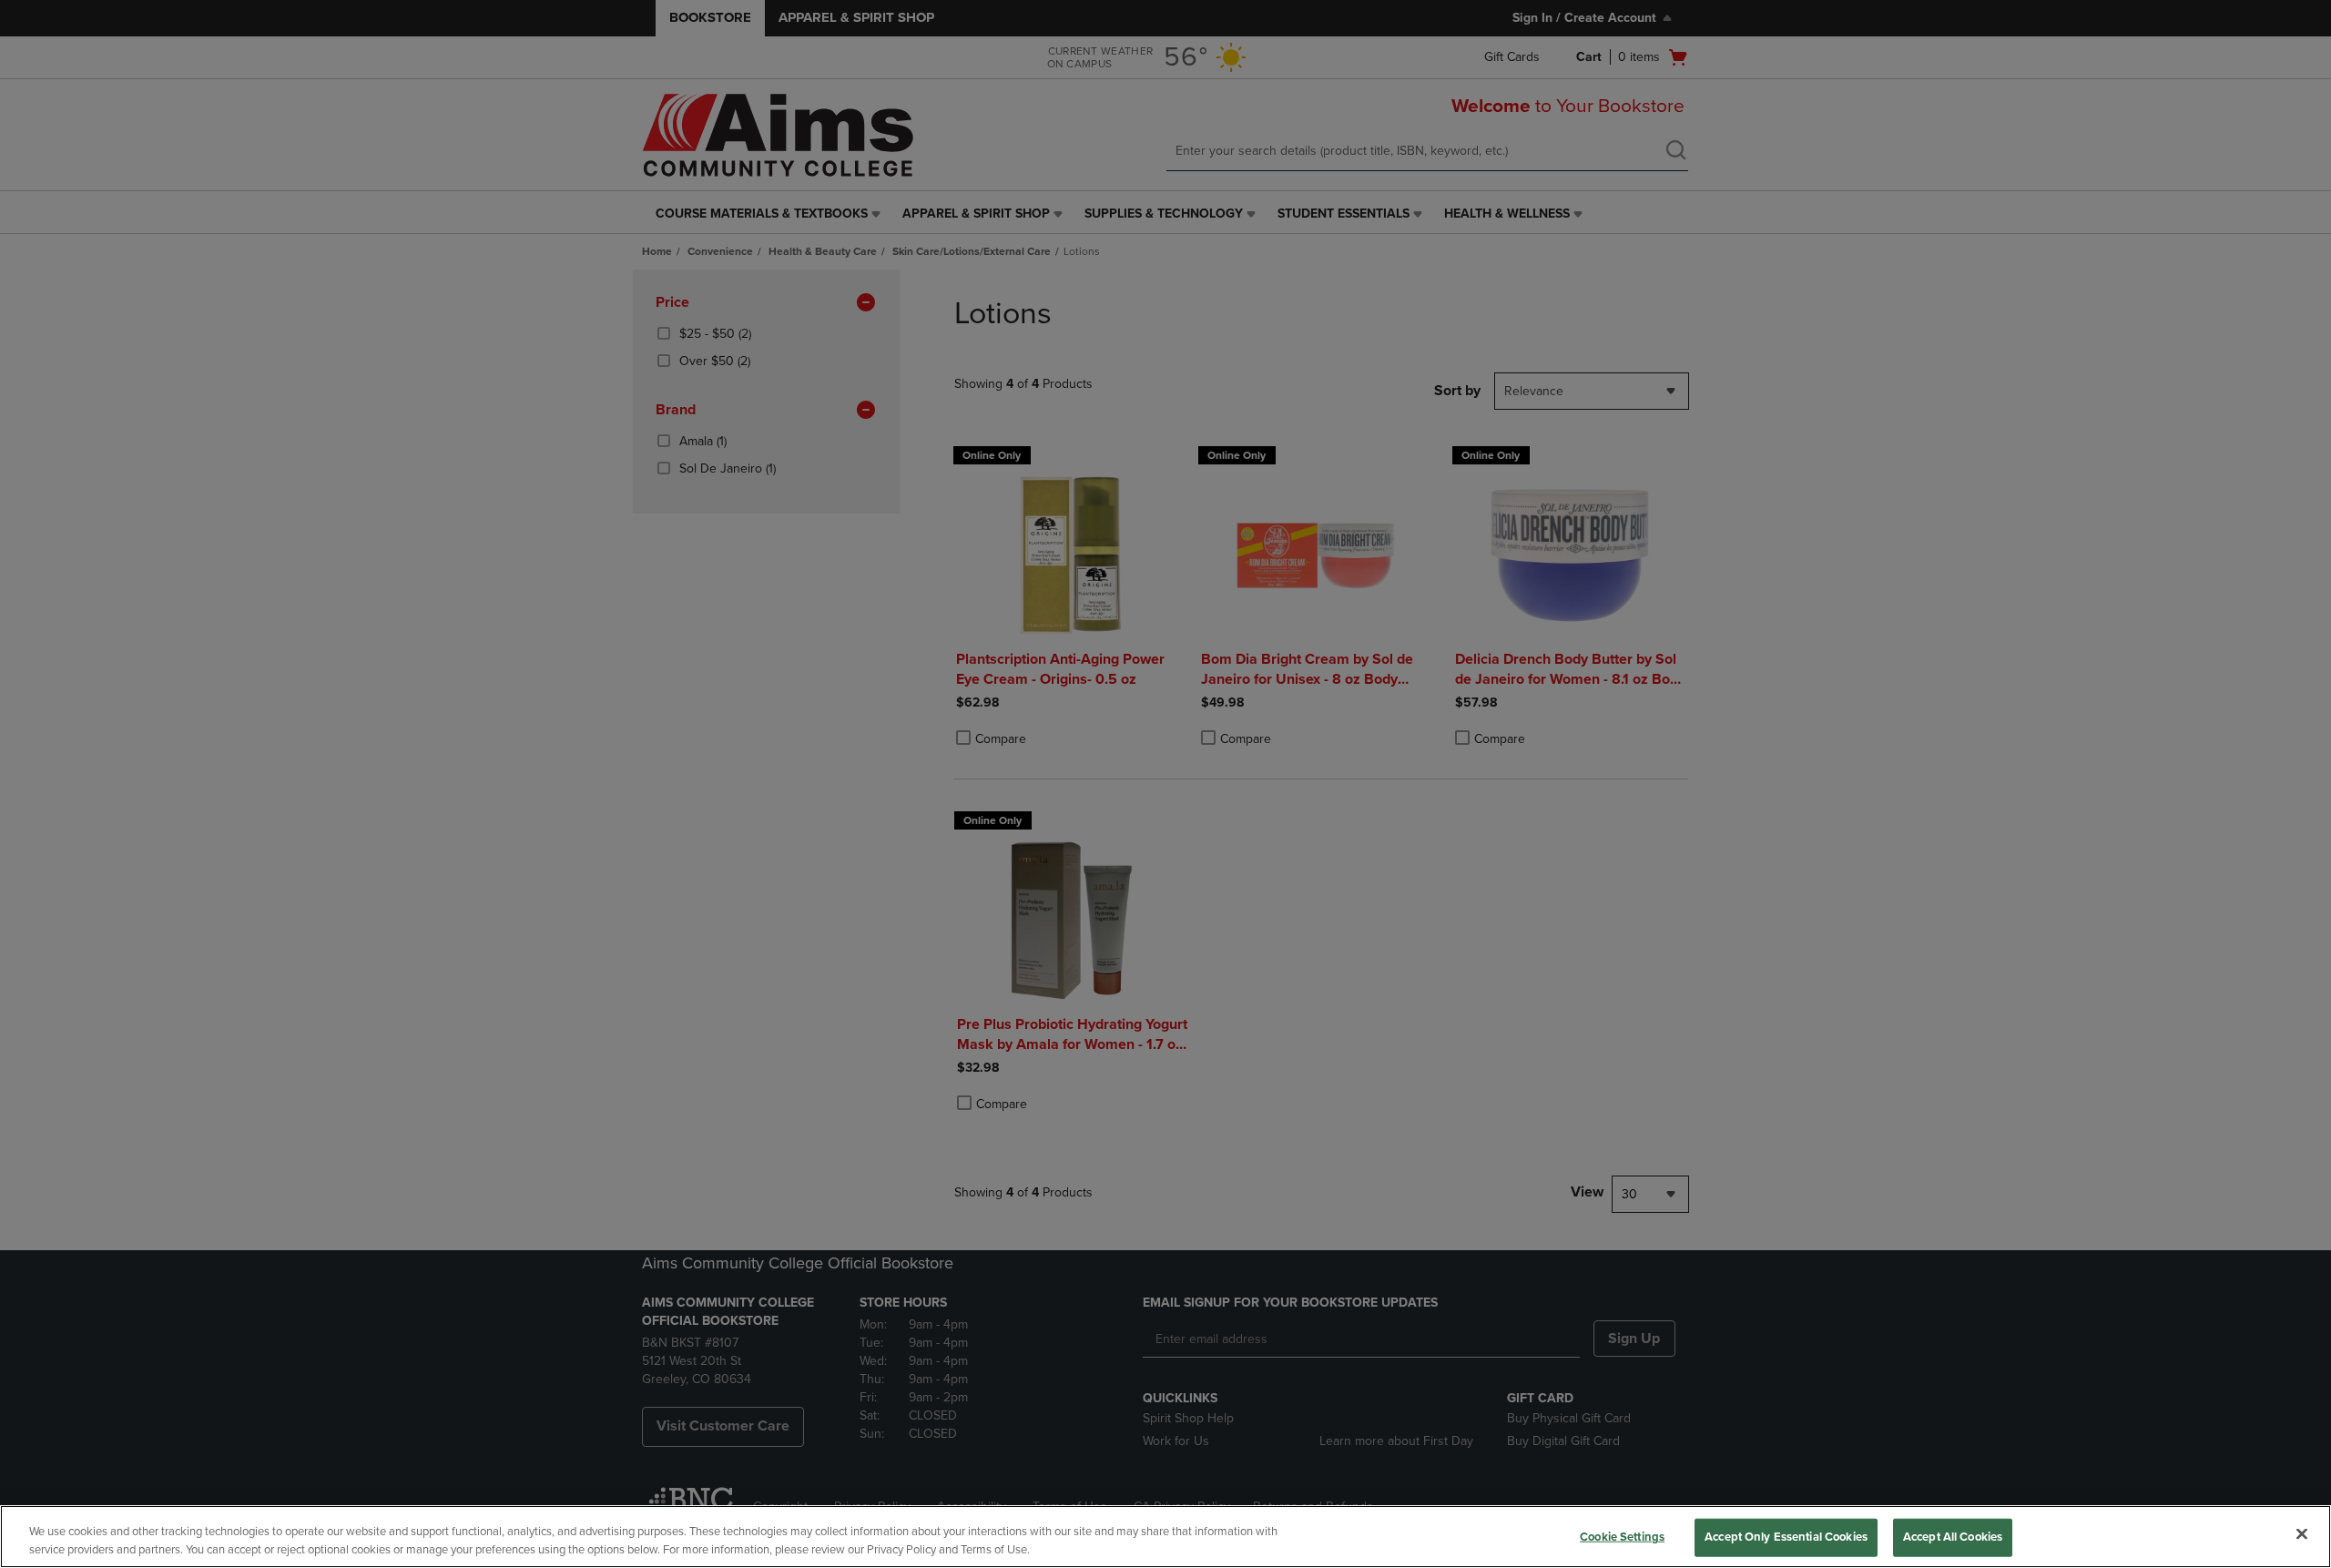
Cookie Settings (1622, 1537)
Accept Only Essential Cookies (1786, 1537)
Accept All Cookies (1953, 1537)
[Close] (2302, 1534)
